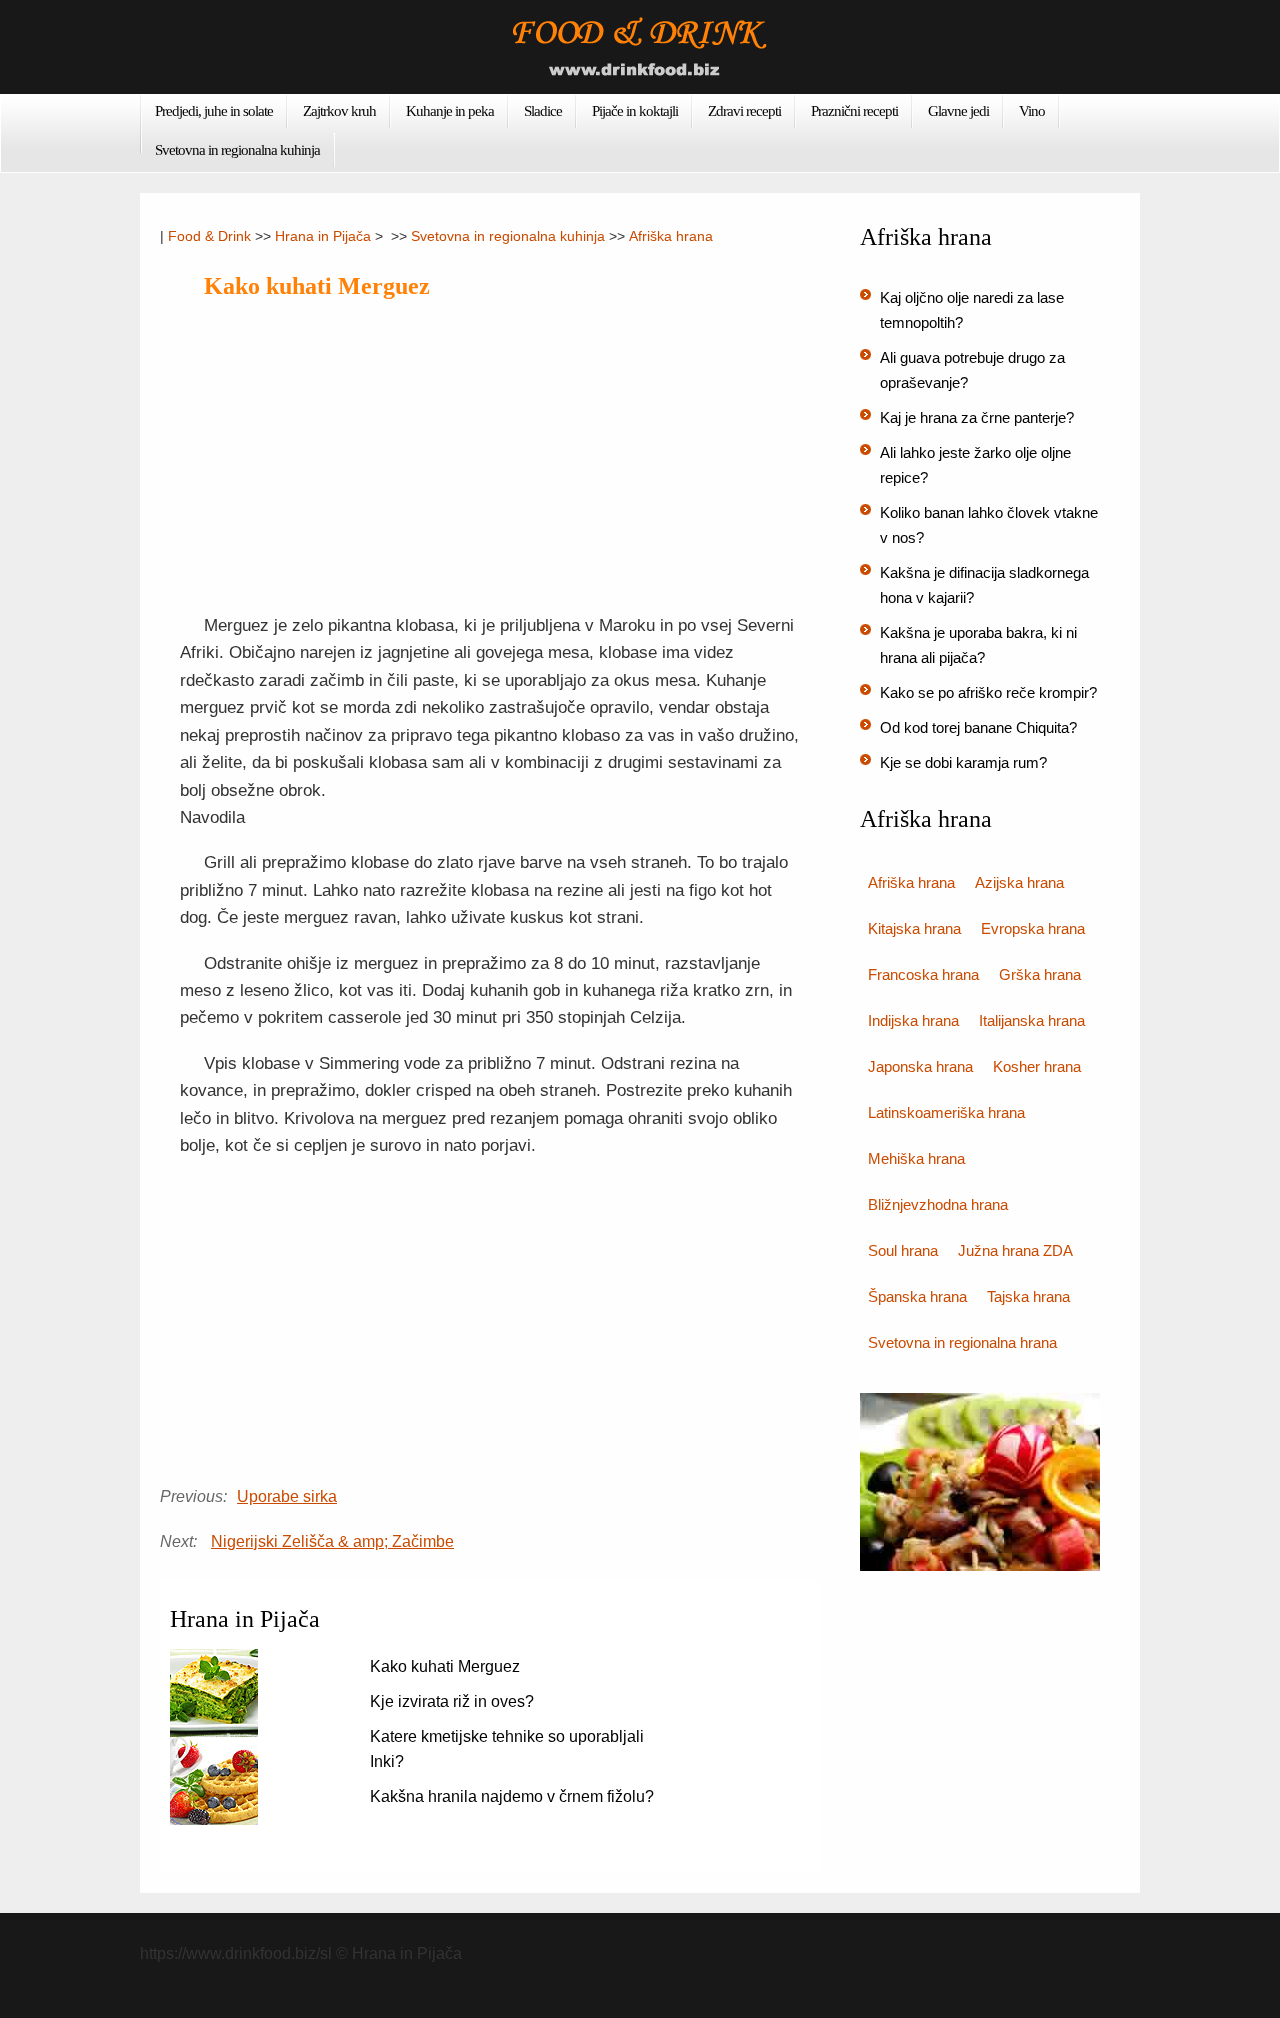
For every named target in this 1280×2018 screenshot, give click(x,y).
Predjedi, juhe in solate (214, 111)
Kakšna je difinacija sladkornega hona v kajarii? (984, 585)
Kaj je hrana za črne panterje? (977, 417)
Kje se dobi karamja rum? (963, 762)
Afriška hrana (671, 236)
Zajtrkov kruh (339, 111)
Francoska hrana (923, 974)
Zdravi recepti (744, 111)
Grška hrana (1040, 974)
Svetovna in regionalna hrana (962, 1342)
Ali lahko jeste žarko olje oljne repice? (975, 465)
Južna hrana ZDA (1015, 1250)
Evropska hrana (1033, 928)
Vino (1032, 111)
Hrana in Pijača (323, 236)
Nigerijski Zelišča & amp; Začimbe (332, 1541)
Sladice (543, 111)
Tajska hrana (1028, 1296)
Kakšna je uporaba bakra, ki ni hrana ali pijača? (978, 645)
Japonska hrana (920, 1066)
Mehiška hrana (916, 1158)
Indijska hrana (913, 1020)
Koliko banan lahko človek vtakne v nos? (989, 525)
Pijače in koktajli (635, 111)
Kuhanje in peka (450, 111)
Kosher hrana (1037, 1066)
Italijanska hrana (1032, 1020)
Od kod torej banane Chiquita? (978, 727)
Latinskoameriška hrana (946, 1112)
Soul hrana (903, 1250)
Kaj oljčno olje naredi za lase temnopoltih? (972, 310)
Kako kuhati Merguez (445, 1666)
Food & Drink (209, 236)
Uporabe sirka (287, 1496)
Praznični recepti (854, 111)
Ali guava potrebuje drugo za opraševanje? (972, 370)
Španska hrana (917, 1296)
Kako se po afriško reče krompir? (988, 692)
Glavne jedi (958, 111)
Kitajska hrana (914, 928)
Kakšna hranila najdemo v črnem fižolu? (512, 1796)
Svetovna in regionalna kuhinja (237, 150)
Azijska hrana (1019, 882)
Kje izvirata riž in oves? (452, 1701)
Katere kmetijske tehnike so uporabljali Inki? (507, 1749)
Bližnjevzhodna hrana (938, 1204)
